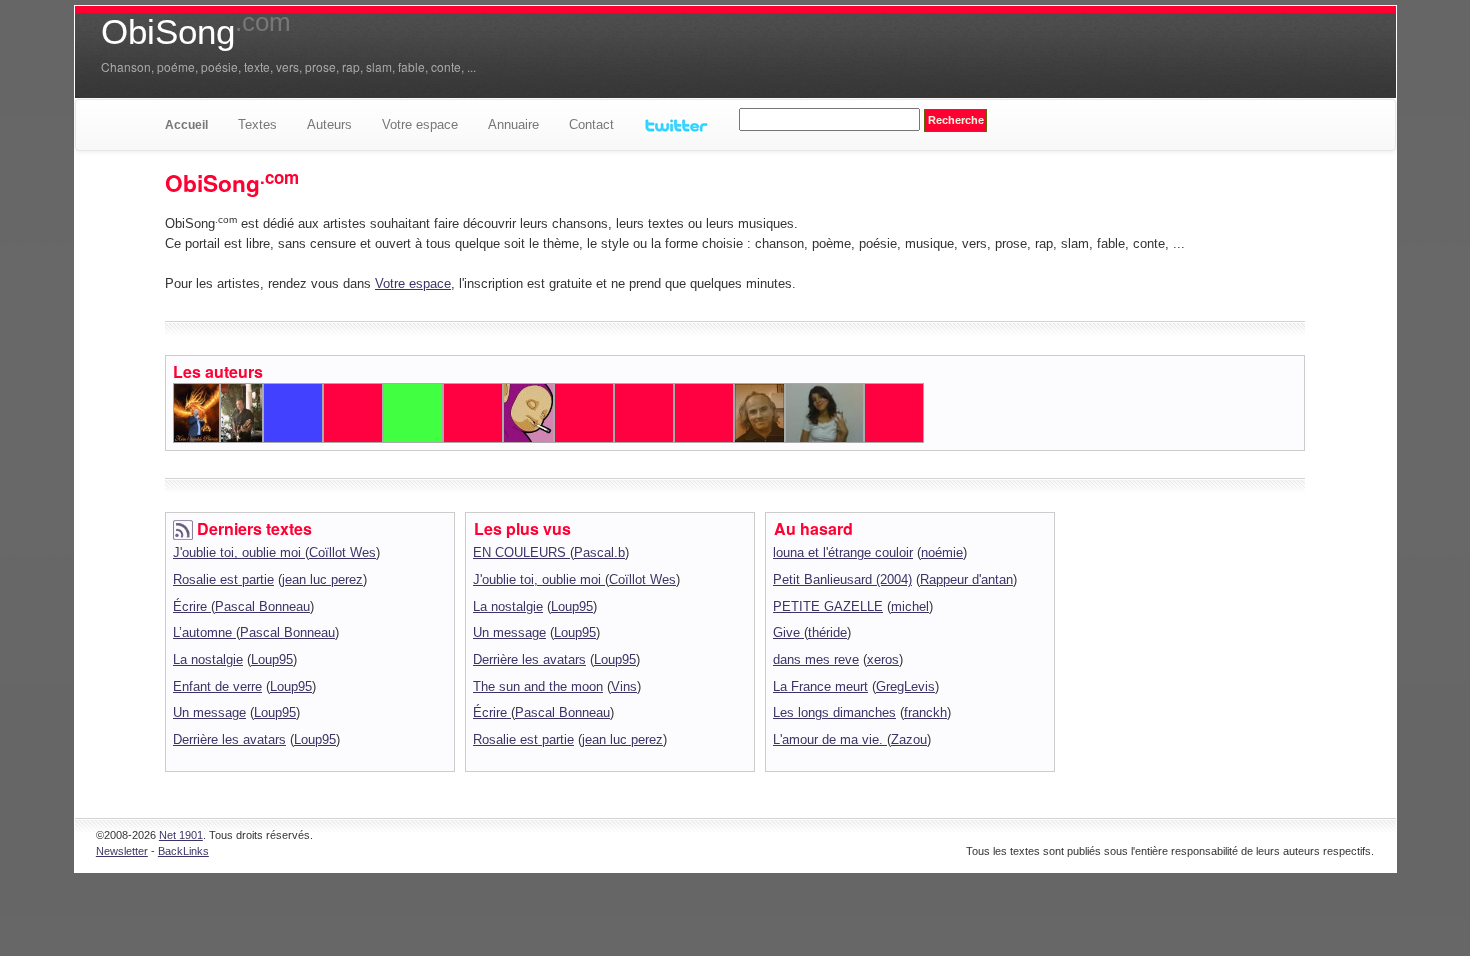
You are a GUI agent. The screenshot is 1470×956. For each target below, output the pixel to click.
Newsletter (122, 851)
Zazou (909, 739)
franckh (925, 712)
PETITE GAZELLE (828, 606)
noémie (942, 552)
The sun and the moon (538, 686)
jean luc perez (322, 579)
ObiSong (196, 32)
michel (910, 606)
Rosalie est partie (223, 579)
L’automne (204, 632)
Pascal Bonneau (262, 606)
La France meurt (820, 686)
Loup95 (272, 659)
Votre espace (420, 124)
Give (788, 632)
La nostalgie (208, 659)
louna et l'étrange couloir (843, 552)
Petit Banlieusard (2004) (842, 579)
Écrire (192, 606)
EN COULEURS (521, 552)
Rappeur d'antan (966, 579)
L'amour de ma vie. (830, 739)
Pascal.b (599, 552)
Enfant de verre (217, 686)
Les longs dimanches (834, 712)
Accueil (186, 125)
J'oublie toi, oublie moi (239, 552)
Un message (209, 712)
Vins (624, 686)
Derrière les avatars (229, 739)
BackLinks (183, 851)
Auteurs (329, 124)
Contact (591, 124)
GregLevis (905, 686)
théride (827, 632)
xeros (883, 659)
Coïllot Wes (342, 552)
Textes (257, 124)
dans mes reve (816, 659)
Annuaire (513, 124)
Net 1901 (181, 835)
